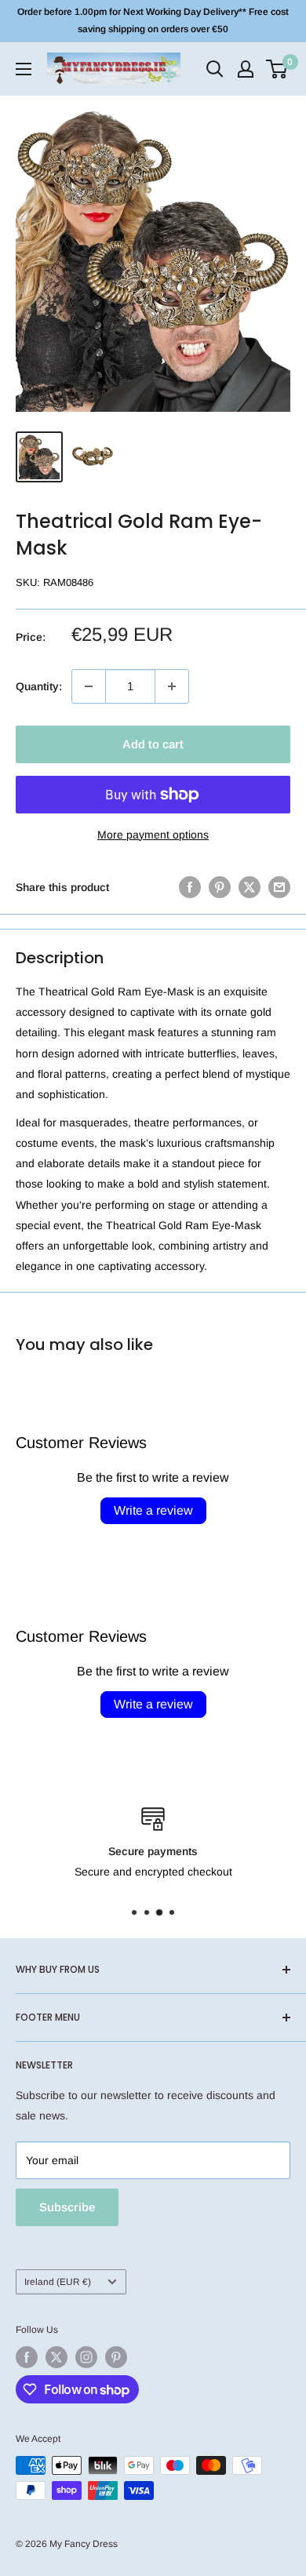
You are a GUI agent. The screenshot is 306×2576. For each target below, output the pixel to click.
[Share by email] (279, 887)
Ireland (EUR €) (58, 2282)
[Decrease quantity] (89, 686)
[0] (277, 69)
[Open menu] (24, 69)
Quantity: (39, 686)
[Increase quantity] (172, 686)
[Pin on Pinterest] (220, 887)
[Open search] (215, 69)
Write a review (153, 1510)
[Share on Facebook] (190, 887)
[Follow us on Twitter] (56, 2357)
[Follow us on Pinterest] (116, 2357)
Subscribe (67, 2207)
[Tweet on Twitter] (250, 887)
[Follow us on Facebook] (27, 2357)
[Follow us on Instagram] (86, 2357)
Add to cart (153, 744)
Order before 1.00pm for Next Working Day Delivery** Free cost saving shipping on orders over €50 (153, 20)
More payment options (153, 835)
